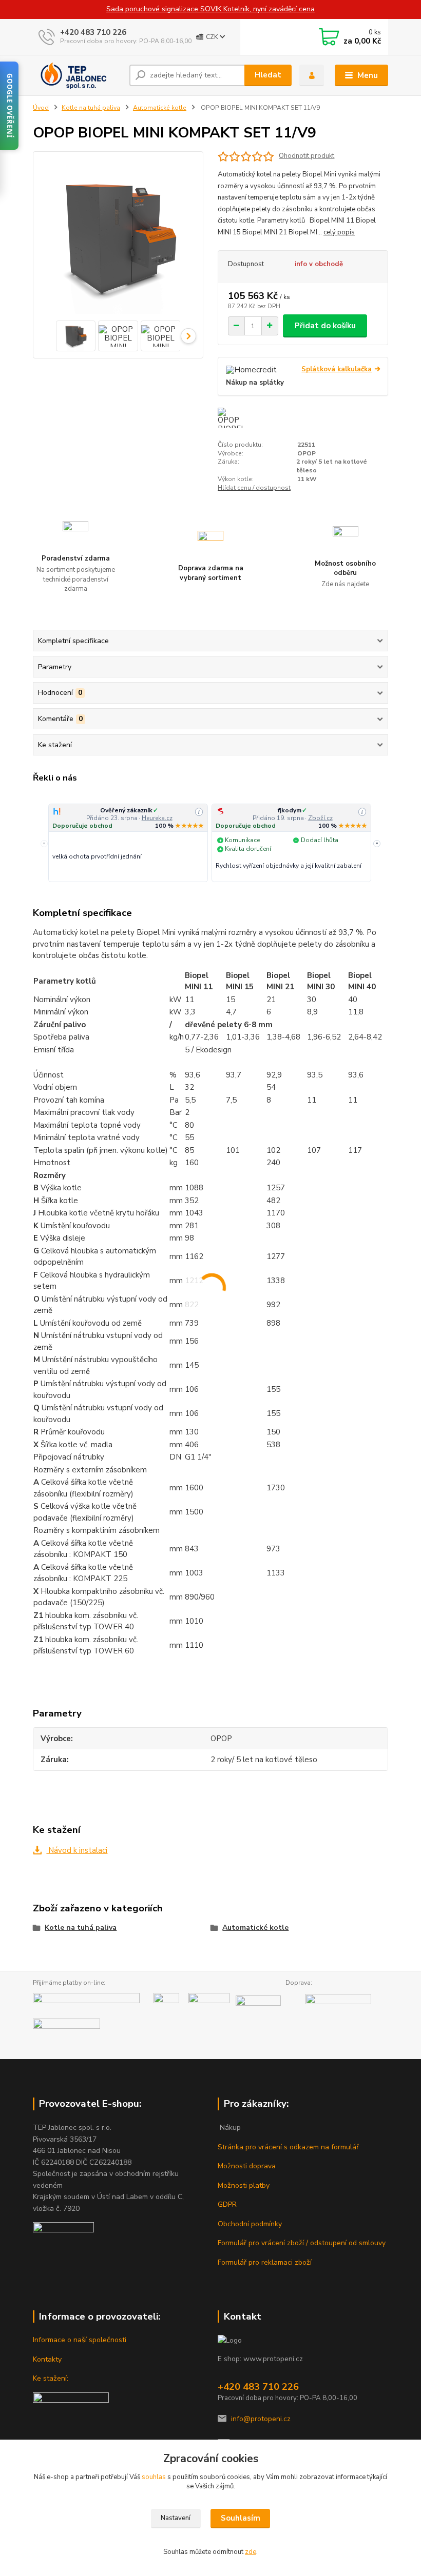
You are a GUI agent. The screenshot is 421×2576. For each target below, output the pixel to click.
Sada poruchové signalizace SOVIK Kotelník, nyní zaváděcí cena (210, 9)
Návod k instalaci (77, 1850)
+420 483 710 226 (93, 32)
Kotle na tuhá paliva (91, 108)
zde (251, 2552)
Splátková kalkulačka (337, 370)
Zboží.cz (320, 818)
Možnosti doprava (247, 2166)
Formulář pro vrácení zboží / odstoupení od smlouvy (302, 2243)
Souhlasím (241, 2518)
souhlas (154, 2477)
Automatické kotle (160, 108)
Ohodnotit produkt (307, 156)
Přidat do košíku (325, 326)
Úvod (41, 108)
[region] (210, 844)
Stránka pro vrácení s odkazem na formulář (288, 2147)
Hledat (268, 75)
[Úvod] (77, 75)
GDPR (227, 2204)
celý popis (339, 232)
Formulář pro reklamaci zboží (265, 2262)
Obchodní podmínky (250, 2224)
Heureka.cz (157, 818)
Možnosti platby (244, 2185)
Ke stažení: (51, 2378)
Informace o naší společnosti (80, 2340)
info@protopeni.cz (261, 2419)
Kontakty (47, 2359)
